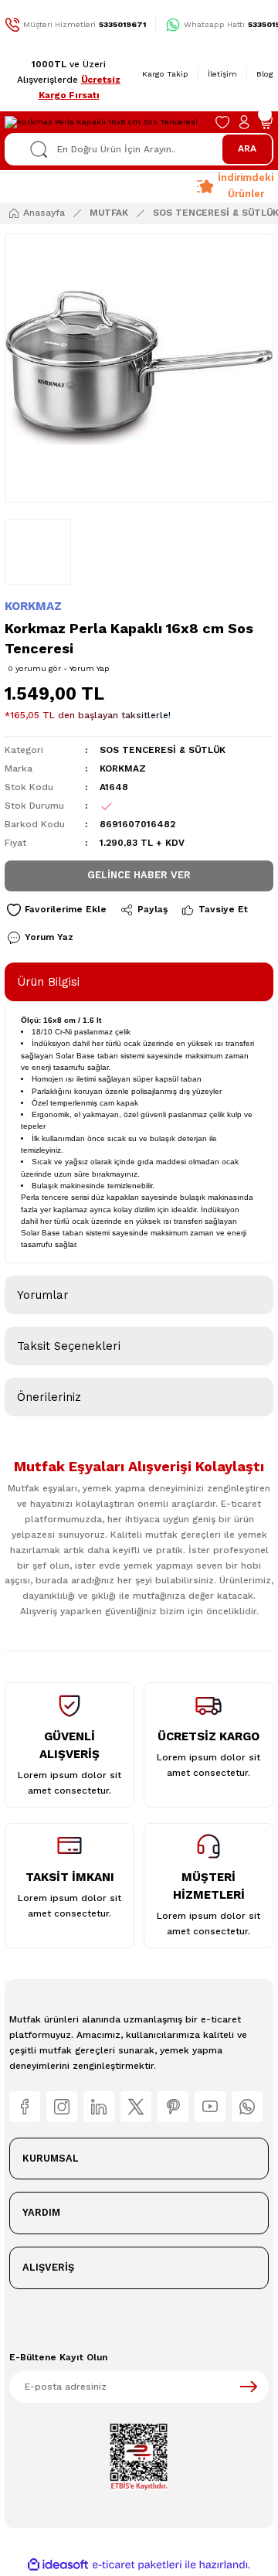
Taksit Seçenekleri (69, 1346)
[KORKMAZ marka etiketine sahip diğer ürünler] (38, 552)
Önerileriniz (49, 1397)
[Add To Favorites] (56, 910)
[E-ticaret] (137, 2565)
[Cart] (266, 122)
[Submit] (249, 2387)
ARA (247, 148)
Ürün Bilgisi (48, 982)
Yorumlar (43, 1295)
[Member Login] (244, 122)
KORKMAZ (33, 606)
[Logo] (101, 122)
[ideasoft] (58, 2565)
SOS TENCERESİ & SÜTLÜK (163, 750)
